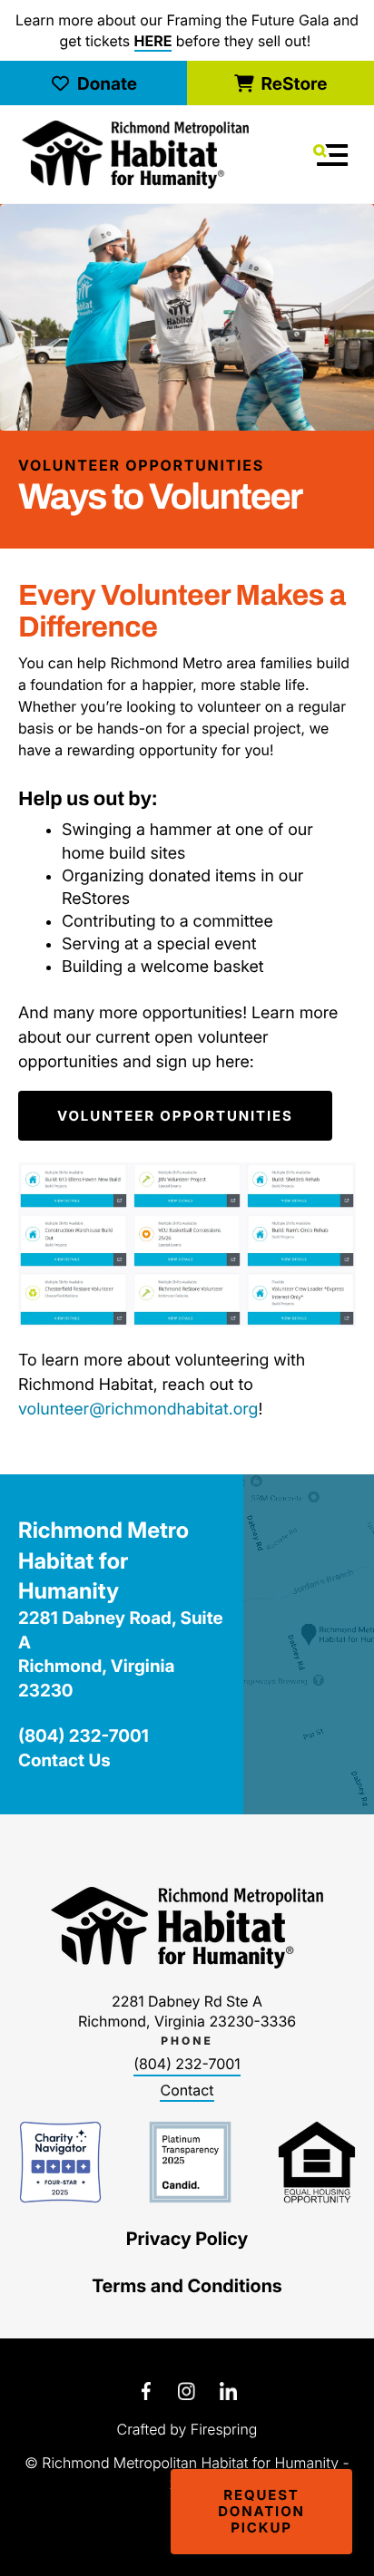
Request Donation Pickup (261, 2511)
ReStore (294, 83)
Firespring (224, 2429)
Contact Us (64, 1760)
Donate (107, 83)
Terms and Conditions (187, 2286)
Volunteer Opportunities (175, 1116)
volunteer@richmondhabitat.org (138, 1410)
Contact (187, 2090)
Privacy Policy (187, 2239)
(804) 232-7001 (187, 2064)
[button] (330, 155)
